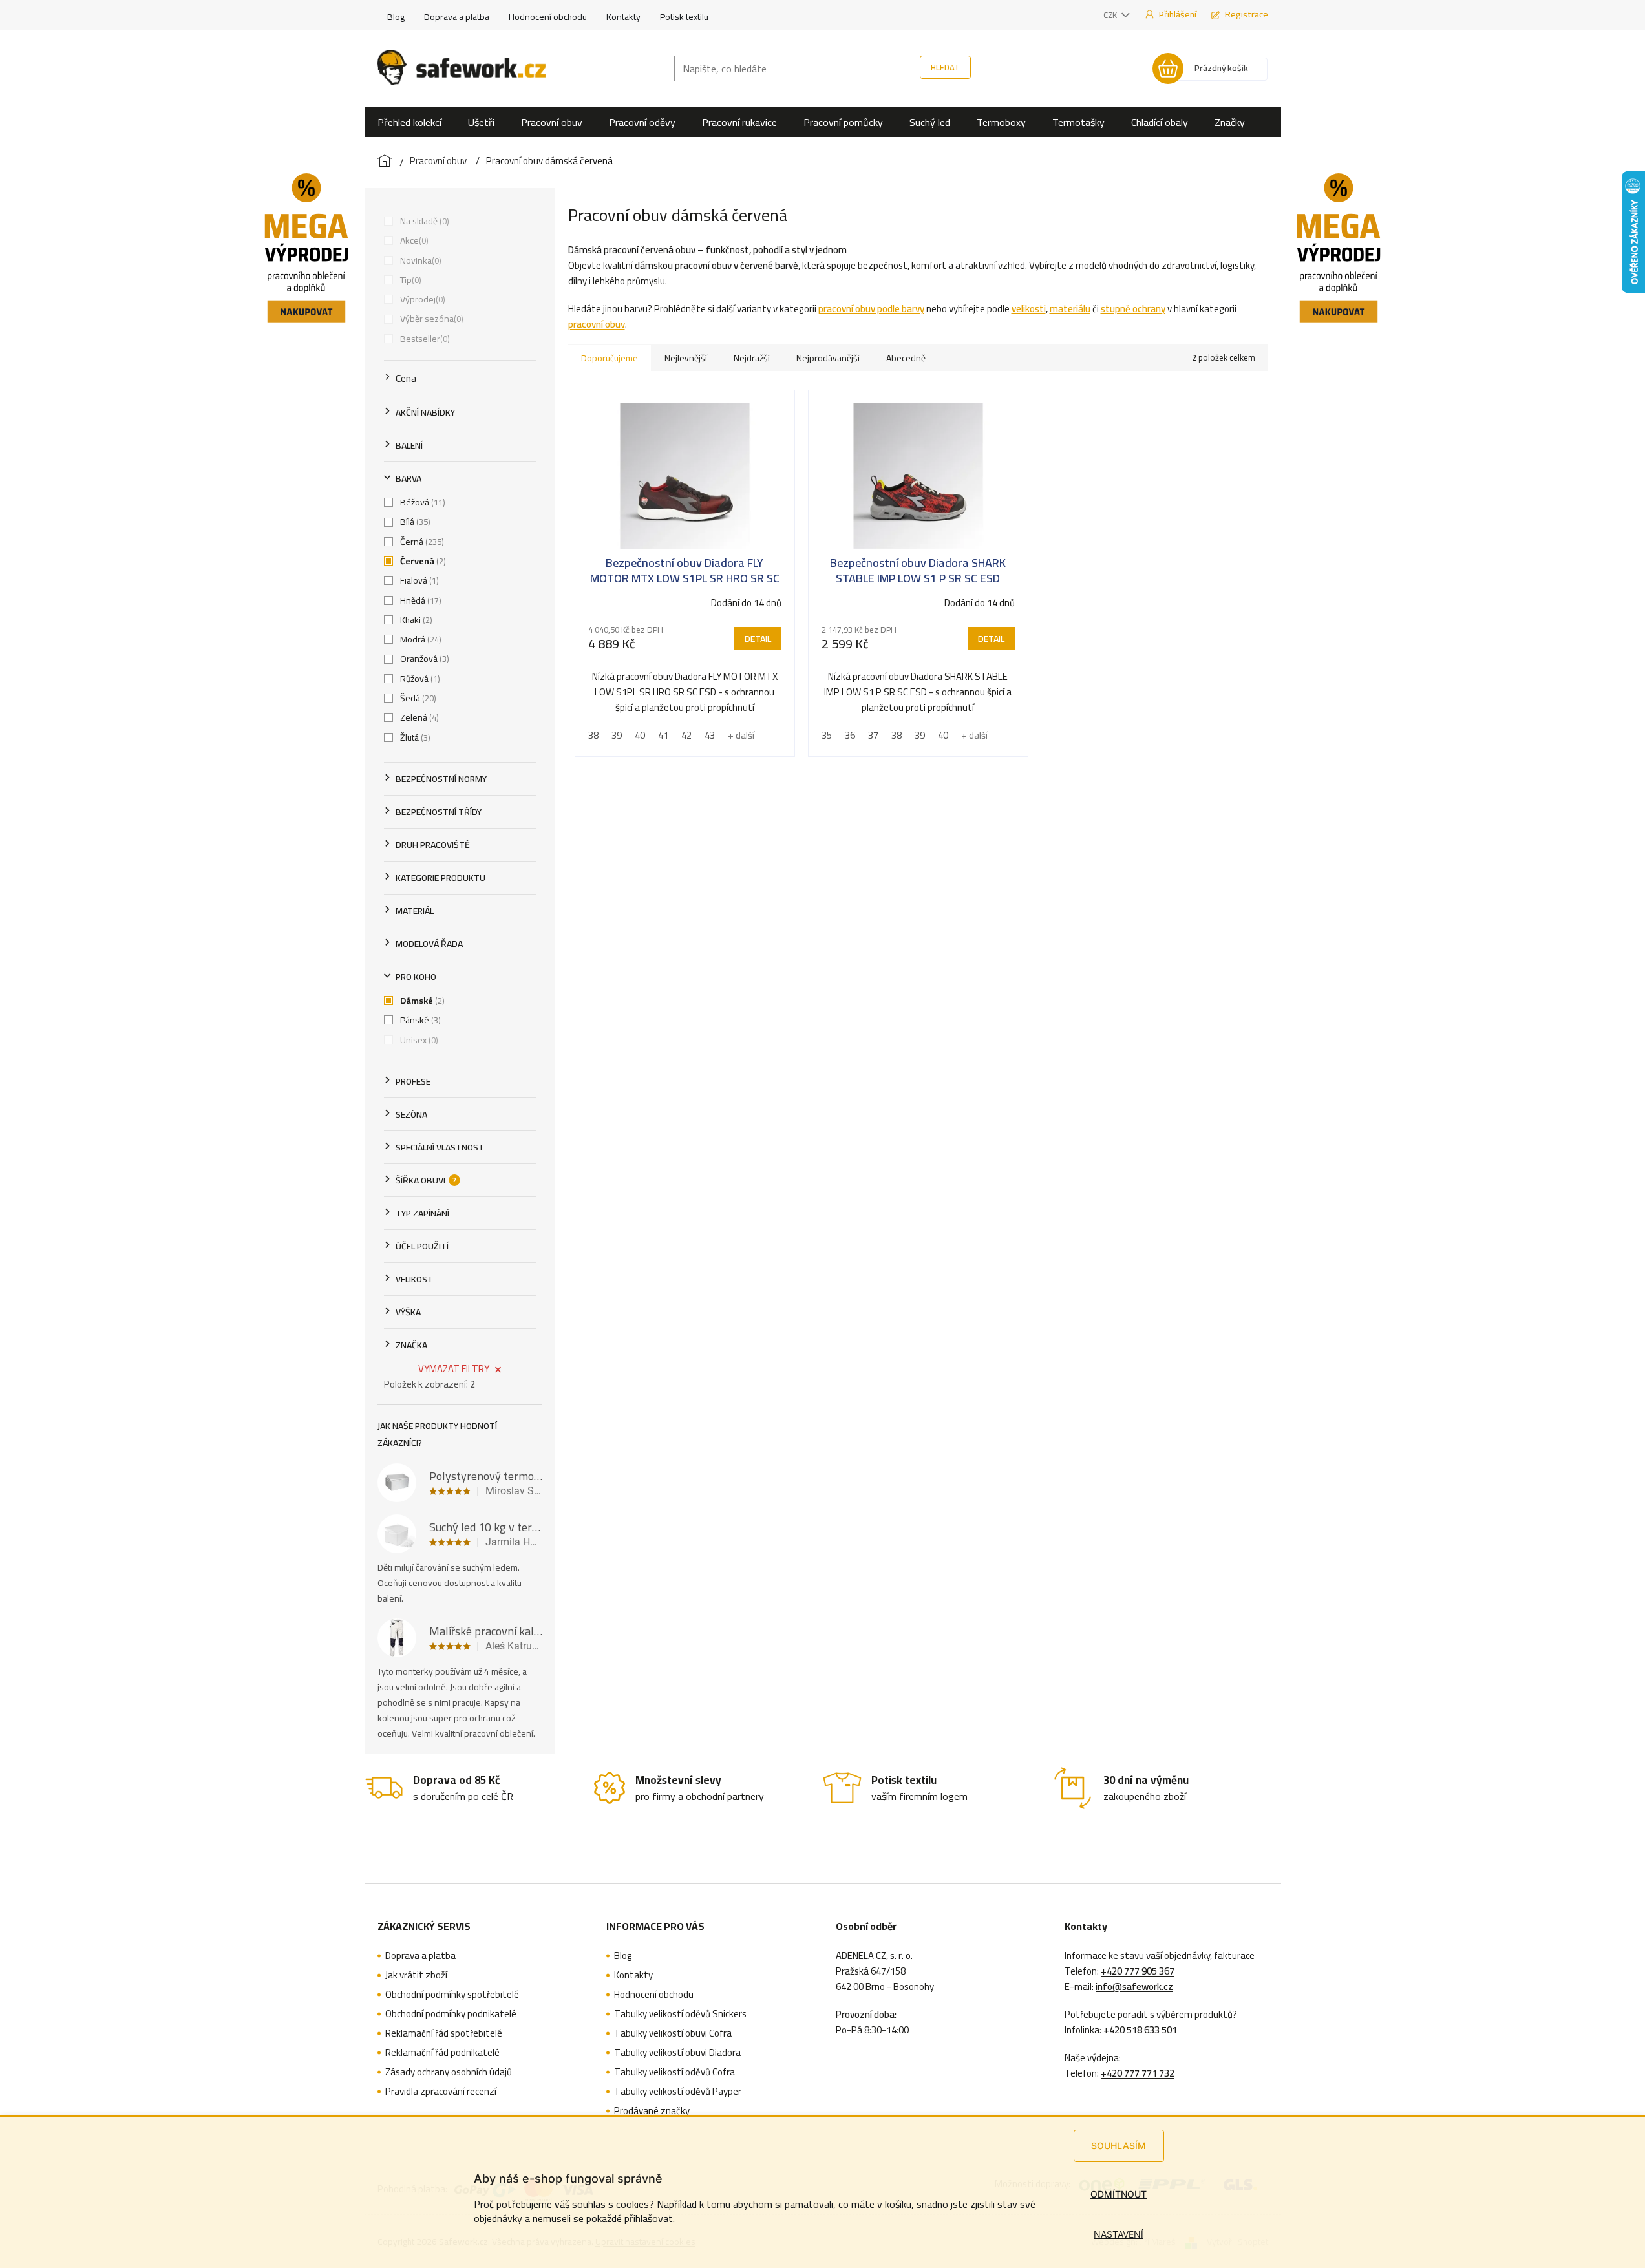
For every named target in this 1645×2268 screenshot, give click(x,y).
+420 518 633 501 (1140, 2030)
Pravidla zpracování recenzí (441, 2092)
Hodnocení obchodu (548, 17)
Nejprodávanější (828, 358)
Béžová (421, 502)
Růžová (419, 679)
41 (663, 735)
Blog (396, 17)
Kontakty (623, 17)
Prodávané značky (652, 2111)
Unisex (418, 1040)
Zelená (418, 717)
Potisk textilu (684, 17)
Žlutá (414, 737)
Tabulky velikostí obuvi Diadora (677, 2053)
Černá (421, 542)
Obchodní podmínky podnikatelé (451, 2014)
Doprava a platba (457, 17)
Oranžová (423, 659)
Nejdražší (752, 358)
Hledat (945, 67)
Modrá (419, 639)
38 (593, 735)
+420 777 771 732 (1138, 2073)
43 (710, 735)
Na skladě (423, 221)
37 (873, 735)
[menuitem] (409, 122)
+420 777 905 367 (1138, 1971)
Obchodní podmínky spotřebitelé (452, 1995)
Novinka (419, 260)
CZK (1111, 15)
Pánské (419, 1020)
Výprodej (421, 299)
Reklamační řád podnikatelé (442, 2053)
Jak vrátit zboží (416, 1975)
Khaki (415, 620)
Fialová (418, 580)
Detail (758, 639)
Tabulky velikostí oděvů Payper (678, 2092)
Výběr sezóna (430, 319)
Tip (409, 280)
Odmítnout (1119, 2194)
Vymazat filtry (454, 1369)
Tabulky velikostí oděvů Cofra (674, 2072)
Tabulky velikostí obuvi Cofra (673, 2033)
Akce (413, 240)
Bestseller (424, 339)
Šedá (417, 698)
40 (640, 735)
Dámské (421, 1001)
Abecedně (906, 358)
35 (827, 735)
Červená (422, 561)
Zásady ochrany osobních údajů (449, 2072)
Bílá (414, 522)
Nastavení (1119, 2234)
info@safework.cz (1134, 1987)
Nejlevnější (686, 358)
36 (850, 735)
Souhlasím (1119, 2146)
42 (686, 735)
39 (617, 735)
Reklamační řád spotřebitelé (444, 2033)
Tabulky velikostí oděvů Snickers (680, 2014)
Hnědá (419, 600)
